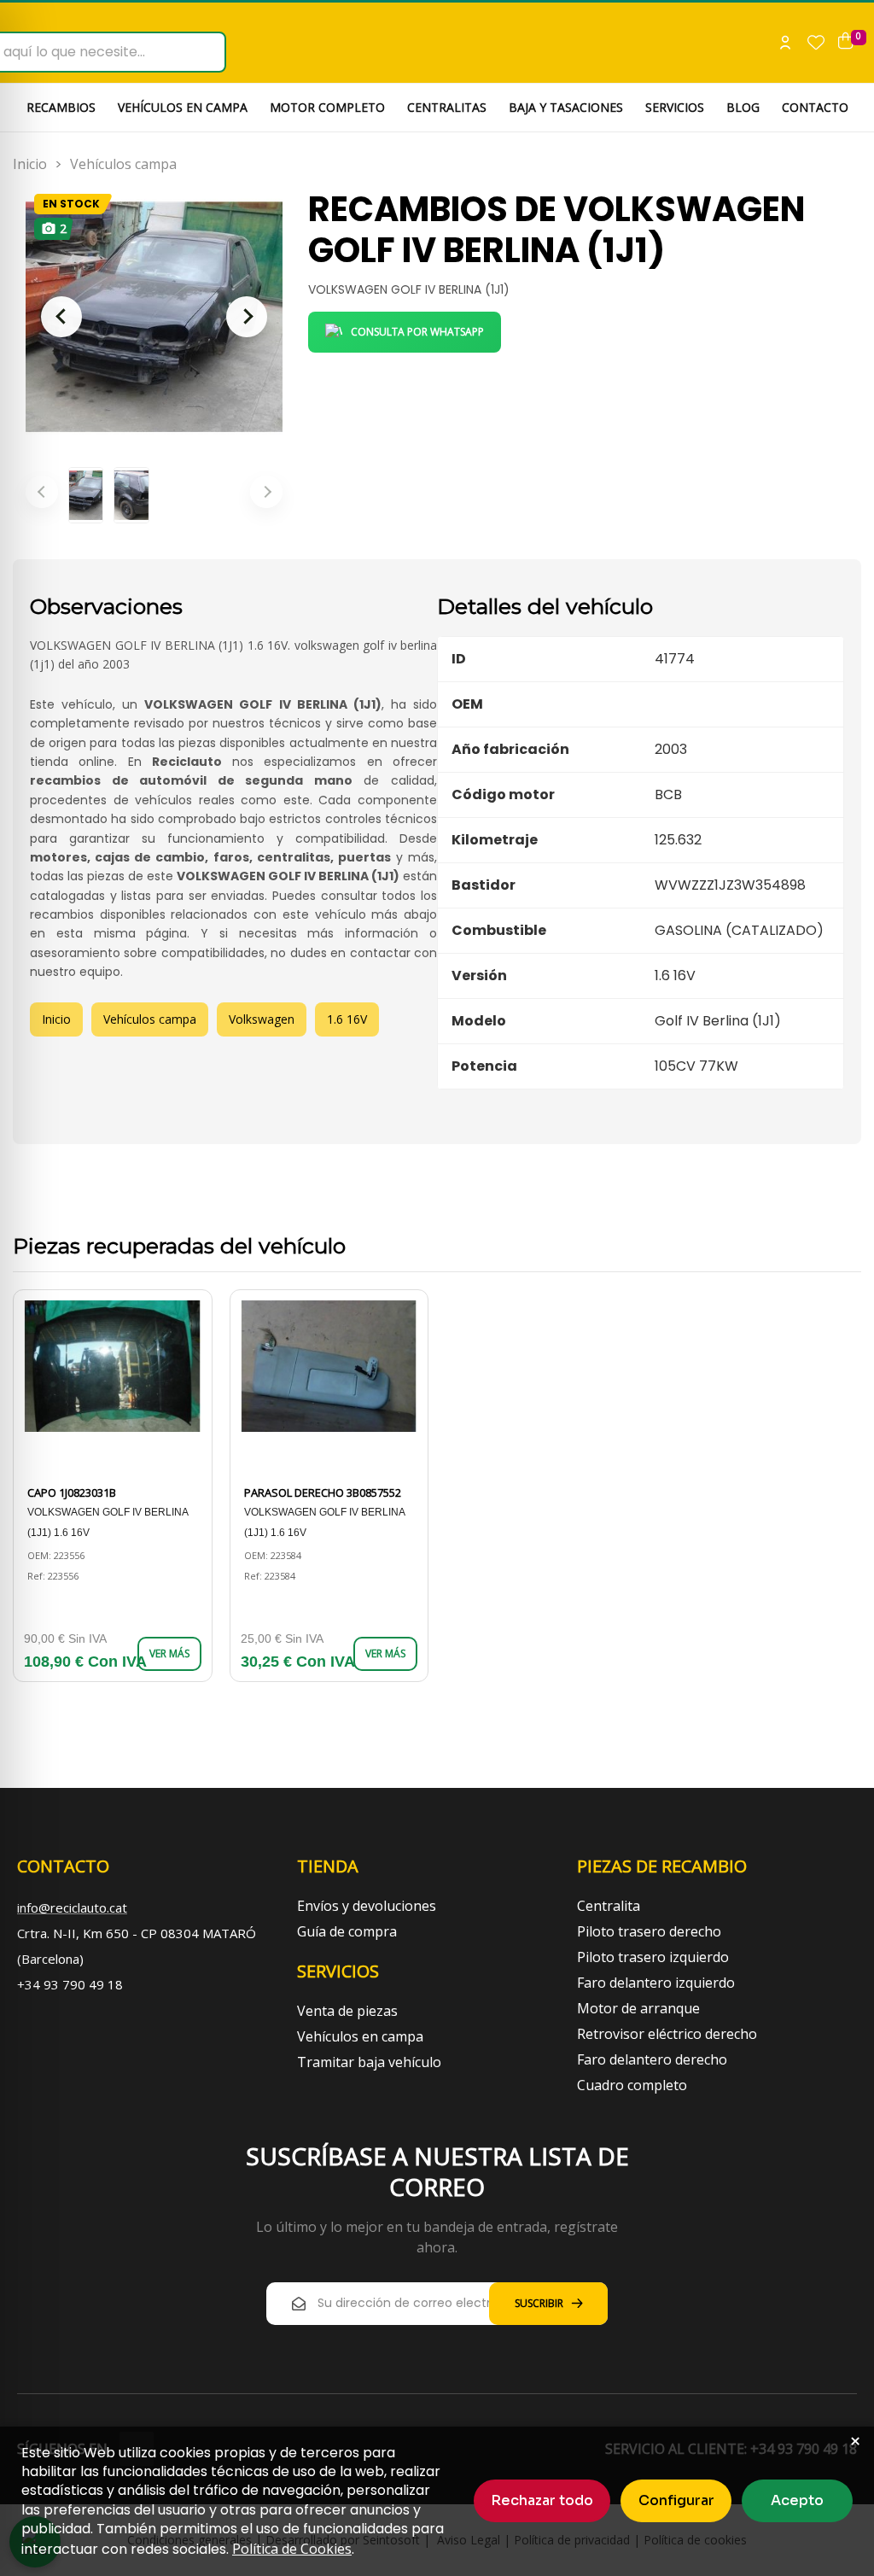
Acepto (797, 2500)
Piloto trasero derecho (649, 1931)
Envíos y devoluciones (367, 1906)
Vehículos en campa (360, 2036)
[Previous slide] (61, 317)
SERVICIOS (675, 107)
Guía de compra (347, 1931)
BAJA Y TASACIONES (566, 107)
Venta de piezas (347, 2011)
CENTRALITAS (447, 107)
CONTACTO (815, 107)
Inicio (30, 164)
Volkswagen (262, 1019)
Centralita (609, 1906)
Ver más (169, 1653)
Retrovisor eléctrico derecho (667, 2034)
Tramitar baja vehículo (369, 2062)
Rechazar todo (542, 2500)
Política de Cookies (292, 2549)
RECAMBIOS (61, 107)
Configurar (676, 2500)
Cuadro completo (632, 2085)
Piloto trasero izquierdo (653, 1957)
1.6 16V (347, 1019)
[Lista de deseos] (816, 43)
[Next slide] (247, 317)
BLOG (743, 107)
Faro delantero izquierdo (656, 1983)
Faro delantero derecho (652, 2059)
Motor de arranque (638, 2008)
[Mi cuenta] (785, 43)
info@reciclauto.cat (72, 1907)
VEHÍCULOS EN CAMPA (183, 107)
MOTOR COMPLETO (327, 107)
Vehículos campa (123, 164)
